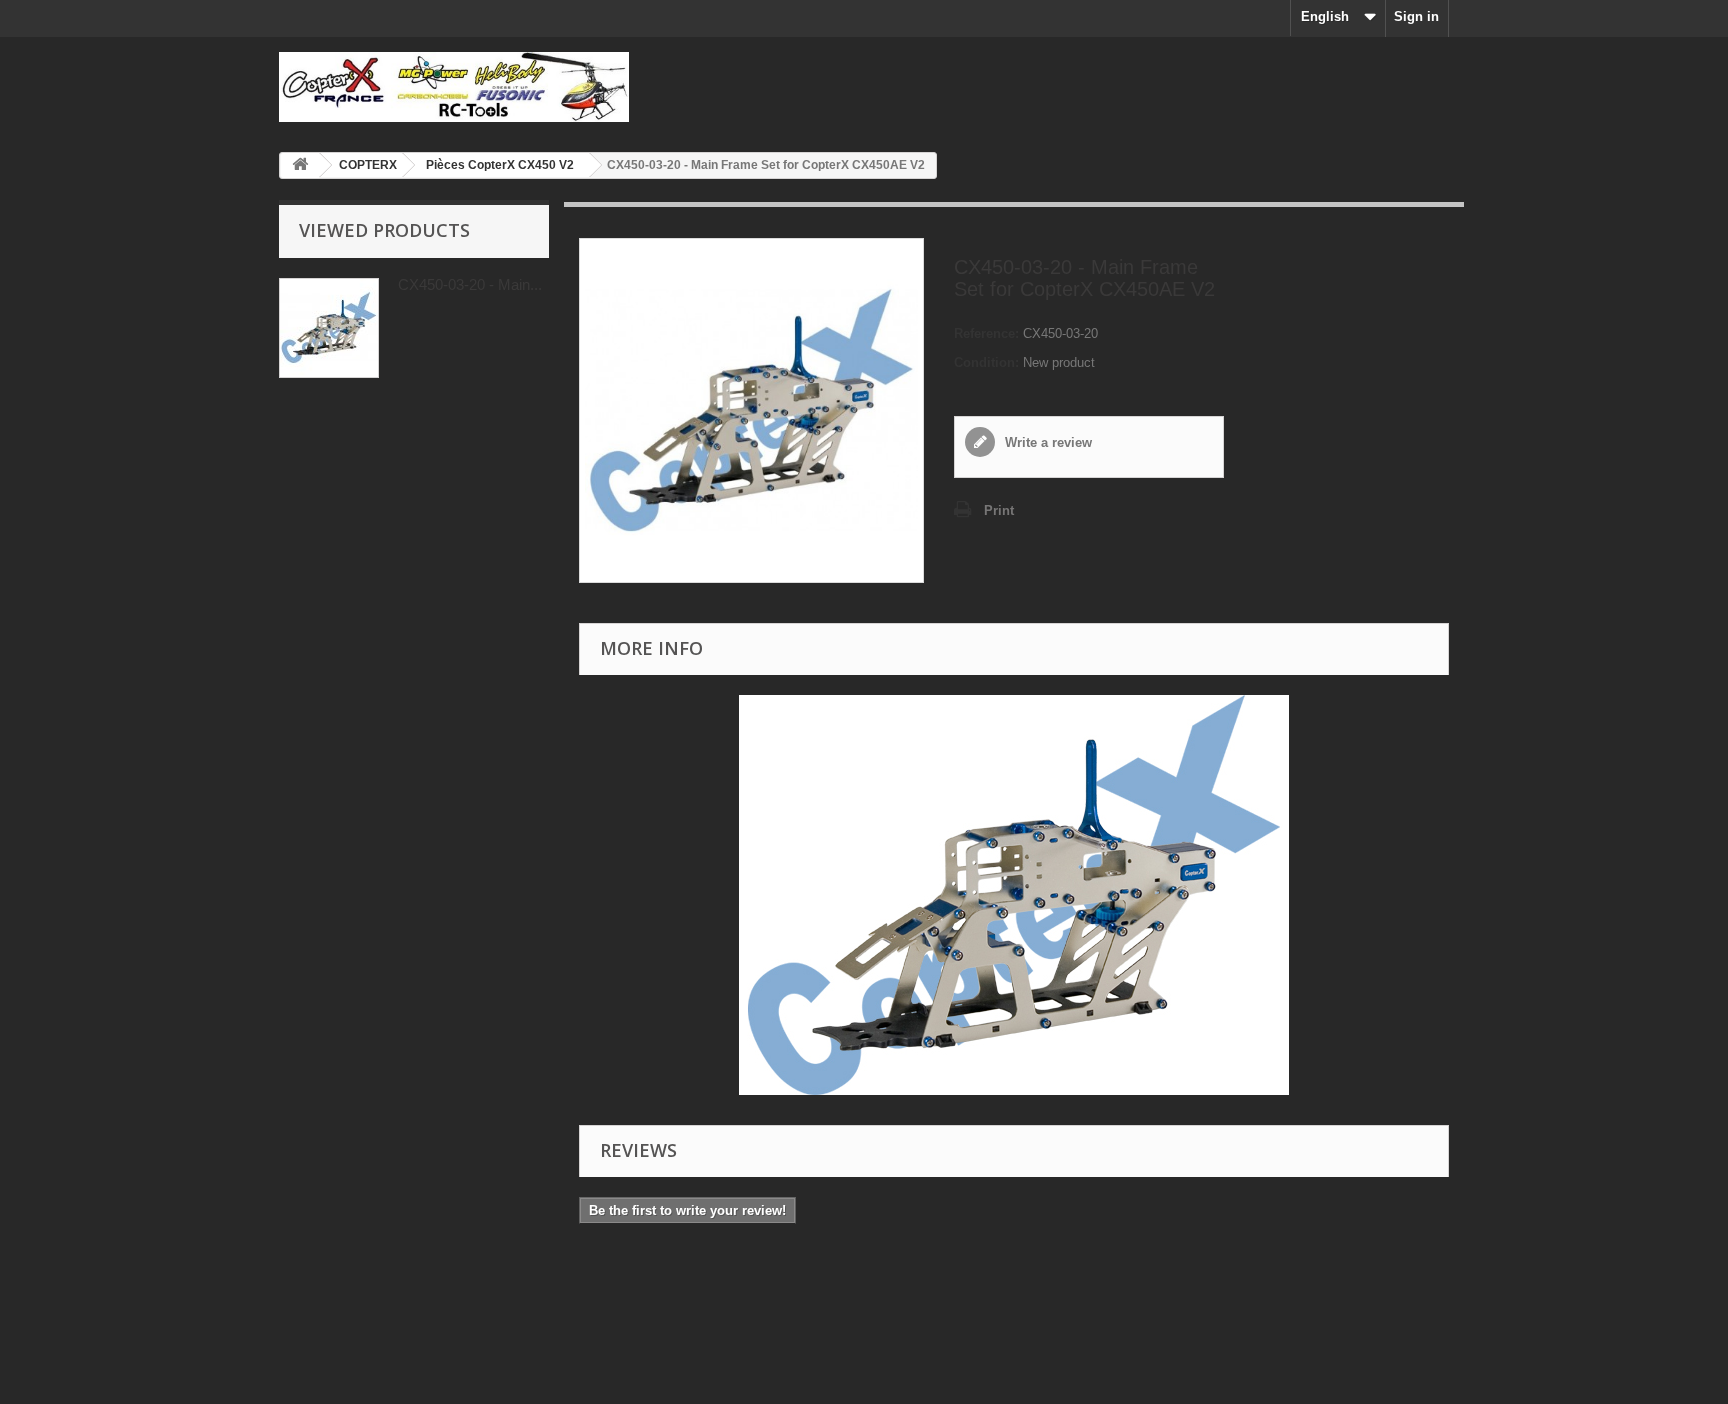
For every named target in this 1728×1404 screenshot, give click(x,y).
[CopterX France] (464, 87)
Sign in (1416, 16)
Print (999, 510)
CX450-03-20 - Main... (470, 284)
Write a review (1046, 442)
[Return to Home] (300, 165)
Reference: (986, 333)
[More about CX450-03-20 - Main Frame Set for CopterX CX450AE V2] (329, 328)
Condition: (986, 362)
